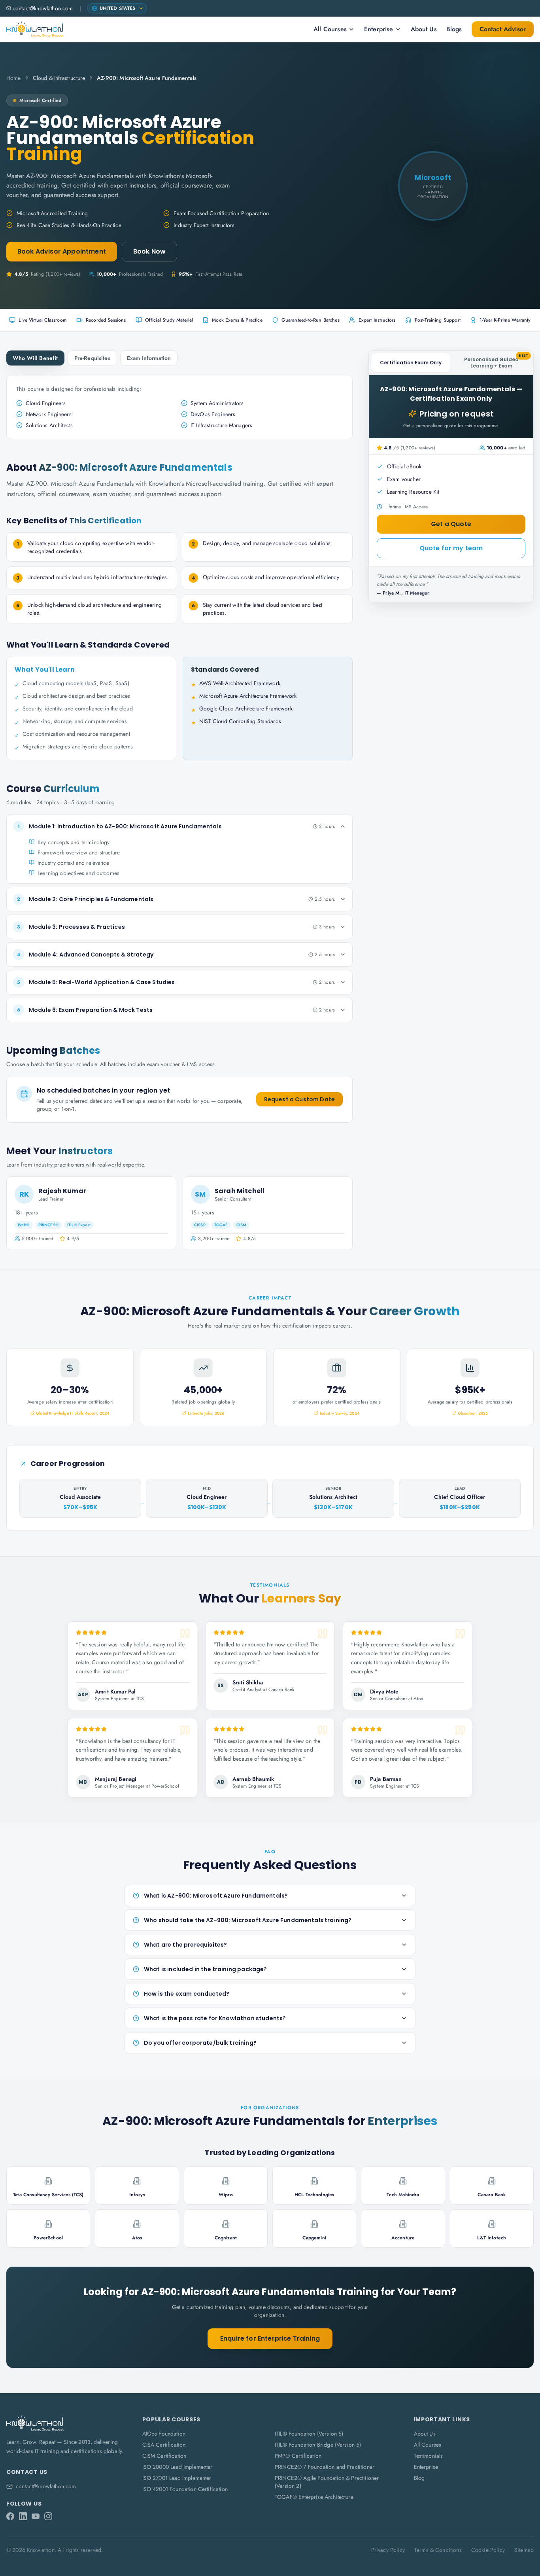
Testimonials (429, 2456)
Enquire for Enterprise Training (270, 2338)
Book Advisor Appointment (62, 251)
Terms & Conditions (438, 2550)
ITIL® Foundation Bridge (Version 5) (318, 2445)
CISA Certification (164, 2445)
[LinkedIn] (23, 2516)
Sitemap (524, 2550)
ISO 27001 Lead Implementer (177, 2478)
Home (14, 78)
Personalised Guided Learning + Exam (496, 361)
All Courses (330, 29)
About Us (424, 29)
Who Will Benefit (35, 358)
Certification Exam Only (411, 363)
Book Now (149, 251)
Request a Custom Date (299, 1099)
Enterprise (379, 29)
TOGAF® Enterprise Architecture (314, 2497)
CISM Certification (164, 2456)
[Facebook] (10, 2516)
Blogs (454, 29)
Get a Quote (451, 524)
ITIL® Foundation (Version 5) (309, 2434)
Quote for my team (451, 548)
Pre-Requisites (92, 358)
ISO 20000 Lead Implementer (177, 2467)
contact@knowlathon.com (43, 8)
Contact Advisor (503, 29)
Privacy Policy (388, 2550)
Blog (419, 2478)
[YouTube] (36, 2516)
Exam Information (149, 358)
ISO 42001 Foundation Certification (185, 2489)
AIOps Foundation (164, 2434)
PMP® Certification (298, 2456)
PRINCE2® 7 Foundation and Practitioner (325, 2467)
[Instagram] (48, 2516)
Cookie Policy (488, 2550)
